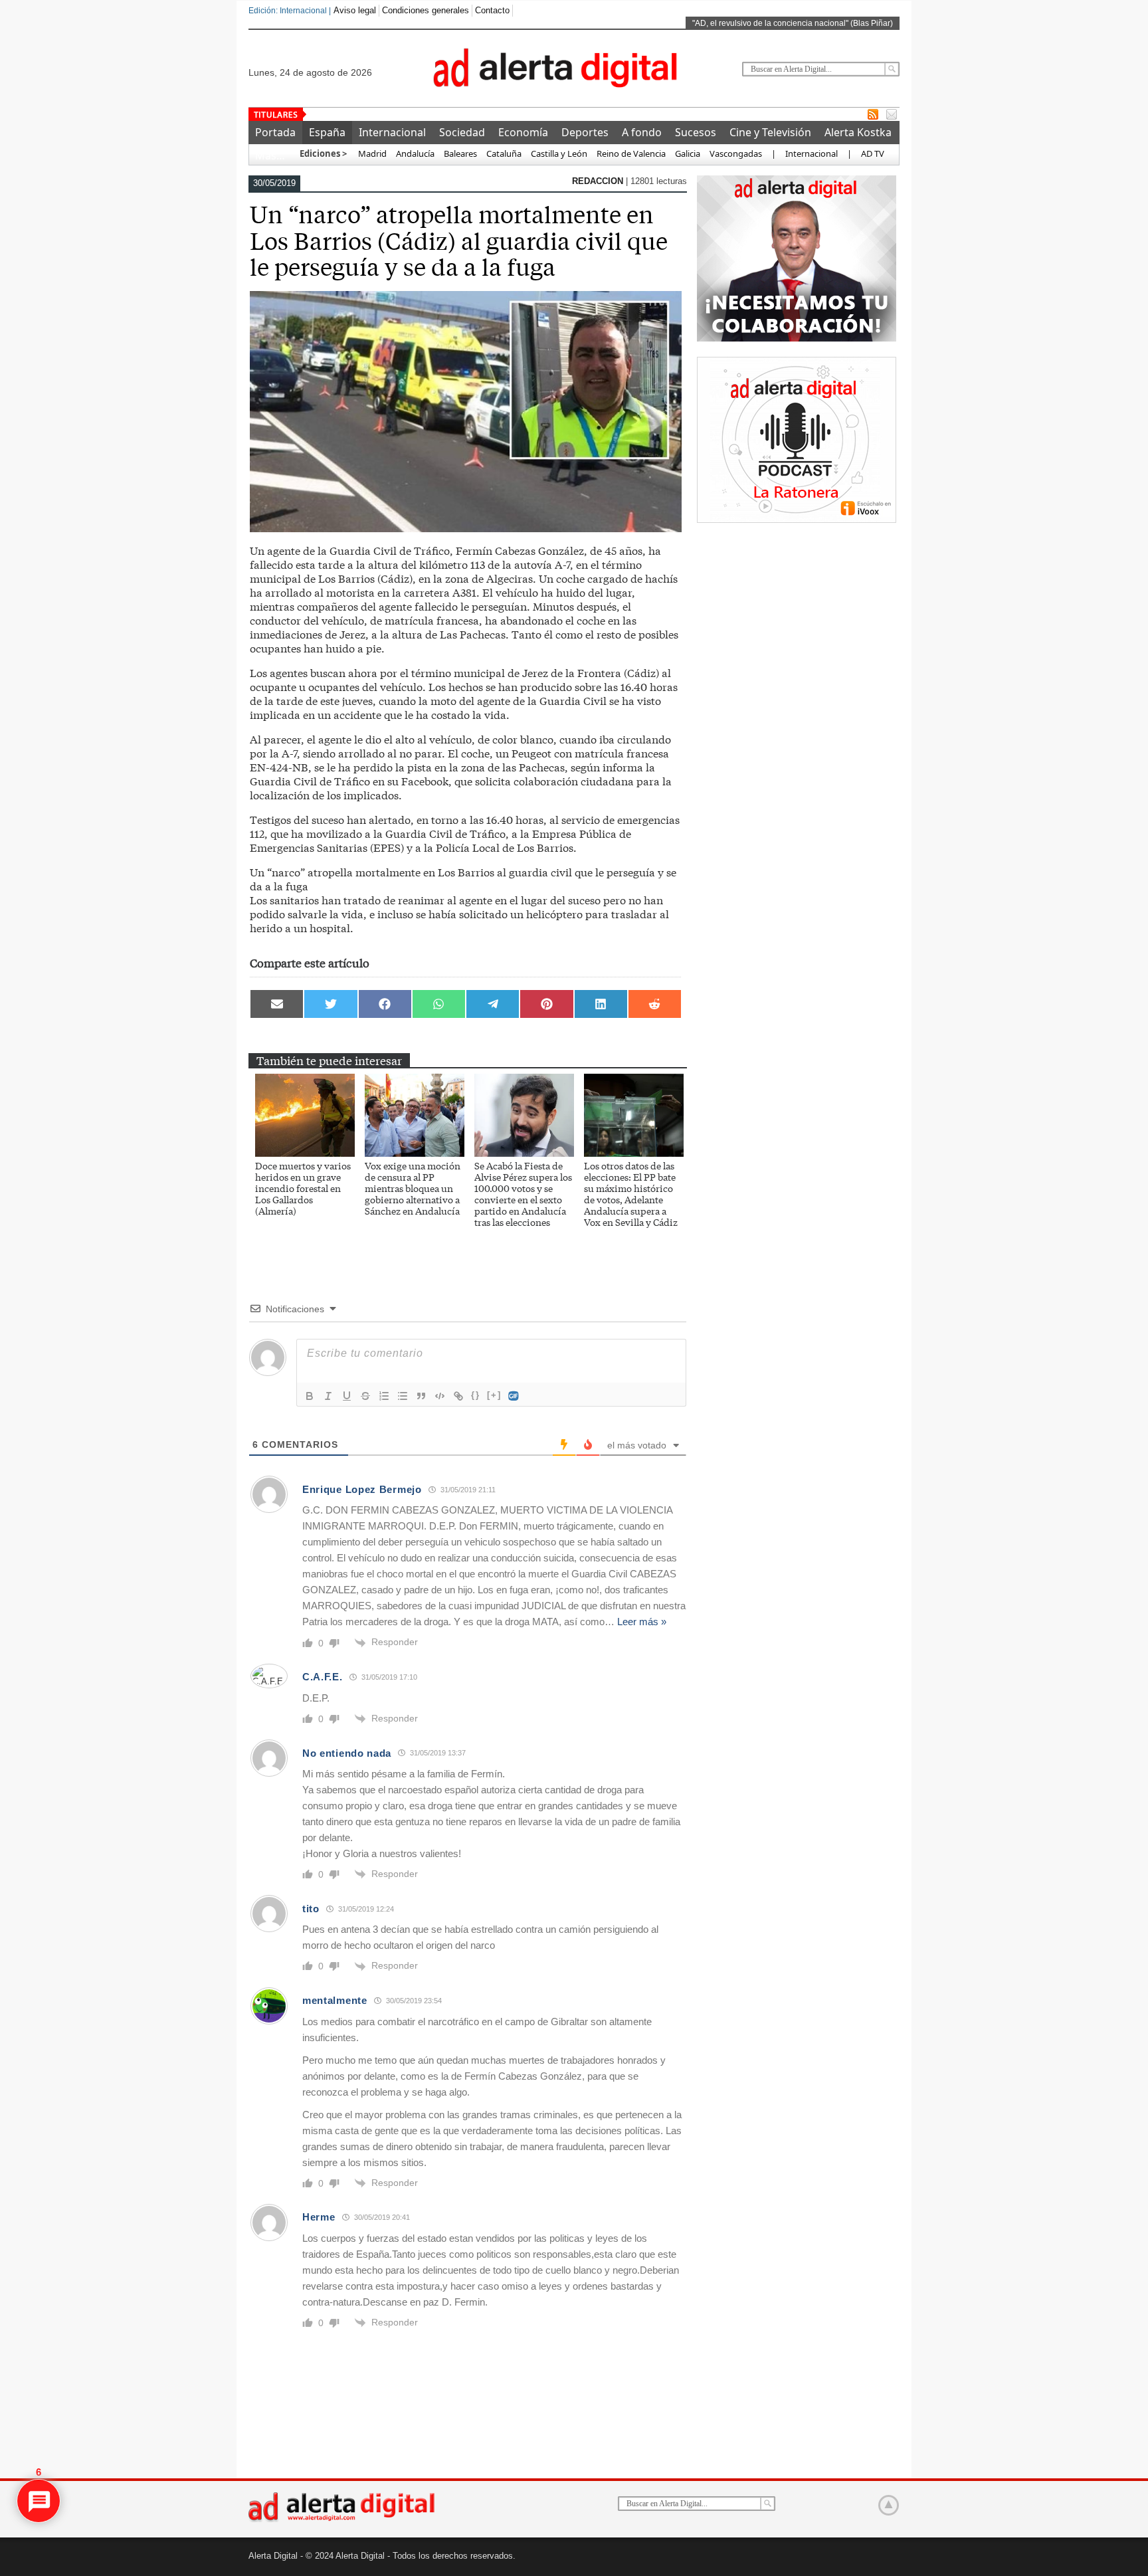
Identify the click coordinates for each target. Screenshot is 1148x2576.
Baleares (460, 153)
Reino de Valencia (631, 153)
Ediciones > (323, 153)
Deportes (585, 132)
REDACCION (599, 181)
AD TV (873, 153)
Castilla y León (559, 153)
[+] (494, 1395)
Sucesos (696, 132)
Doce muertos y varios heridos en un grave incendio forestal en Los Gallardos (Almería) (303, 1188)
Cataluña (504, 153)
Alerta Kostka (858, 132)
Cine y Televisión (770, 132)
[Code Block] (440, 1396)
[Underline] (347, 1396)
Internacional (392, 132)
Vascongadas (736, 153)
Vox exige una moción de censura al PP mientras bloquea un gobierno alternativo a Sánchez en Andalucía (413, 1188)
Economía (523, 132)
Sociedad (462, 132)
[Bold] (310, 1396)
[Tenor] (514, 1396)
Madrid (371, 153)
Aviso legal (355, 10)
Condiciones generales (426, 10)
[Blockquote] (421, 1396)
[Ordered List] (384, 1396)
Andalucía (415, 153)
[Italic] (328, 1396)
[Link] (458, 1396)
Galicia (688, 153)
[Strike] (365, 1396)
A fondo (642, 132)
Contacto (492, 10)
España (327, 132)
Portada (275, 132)
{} (476, 1395)
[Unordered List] (403, 1396)
